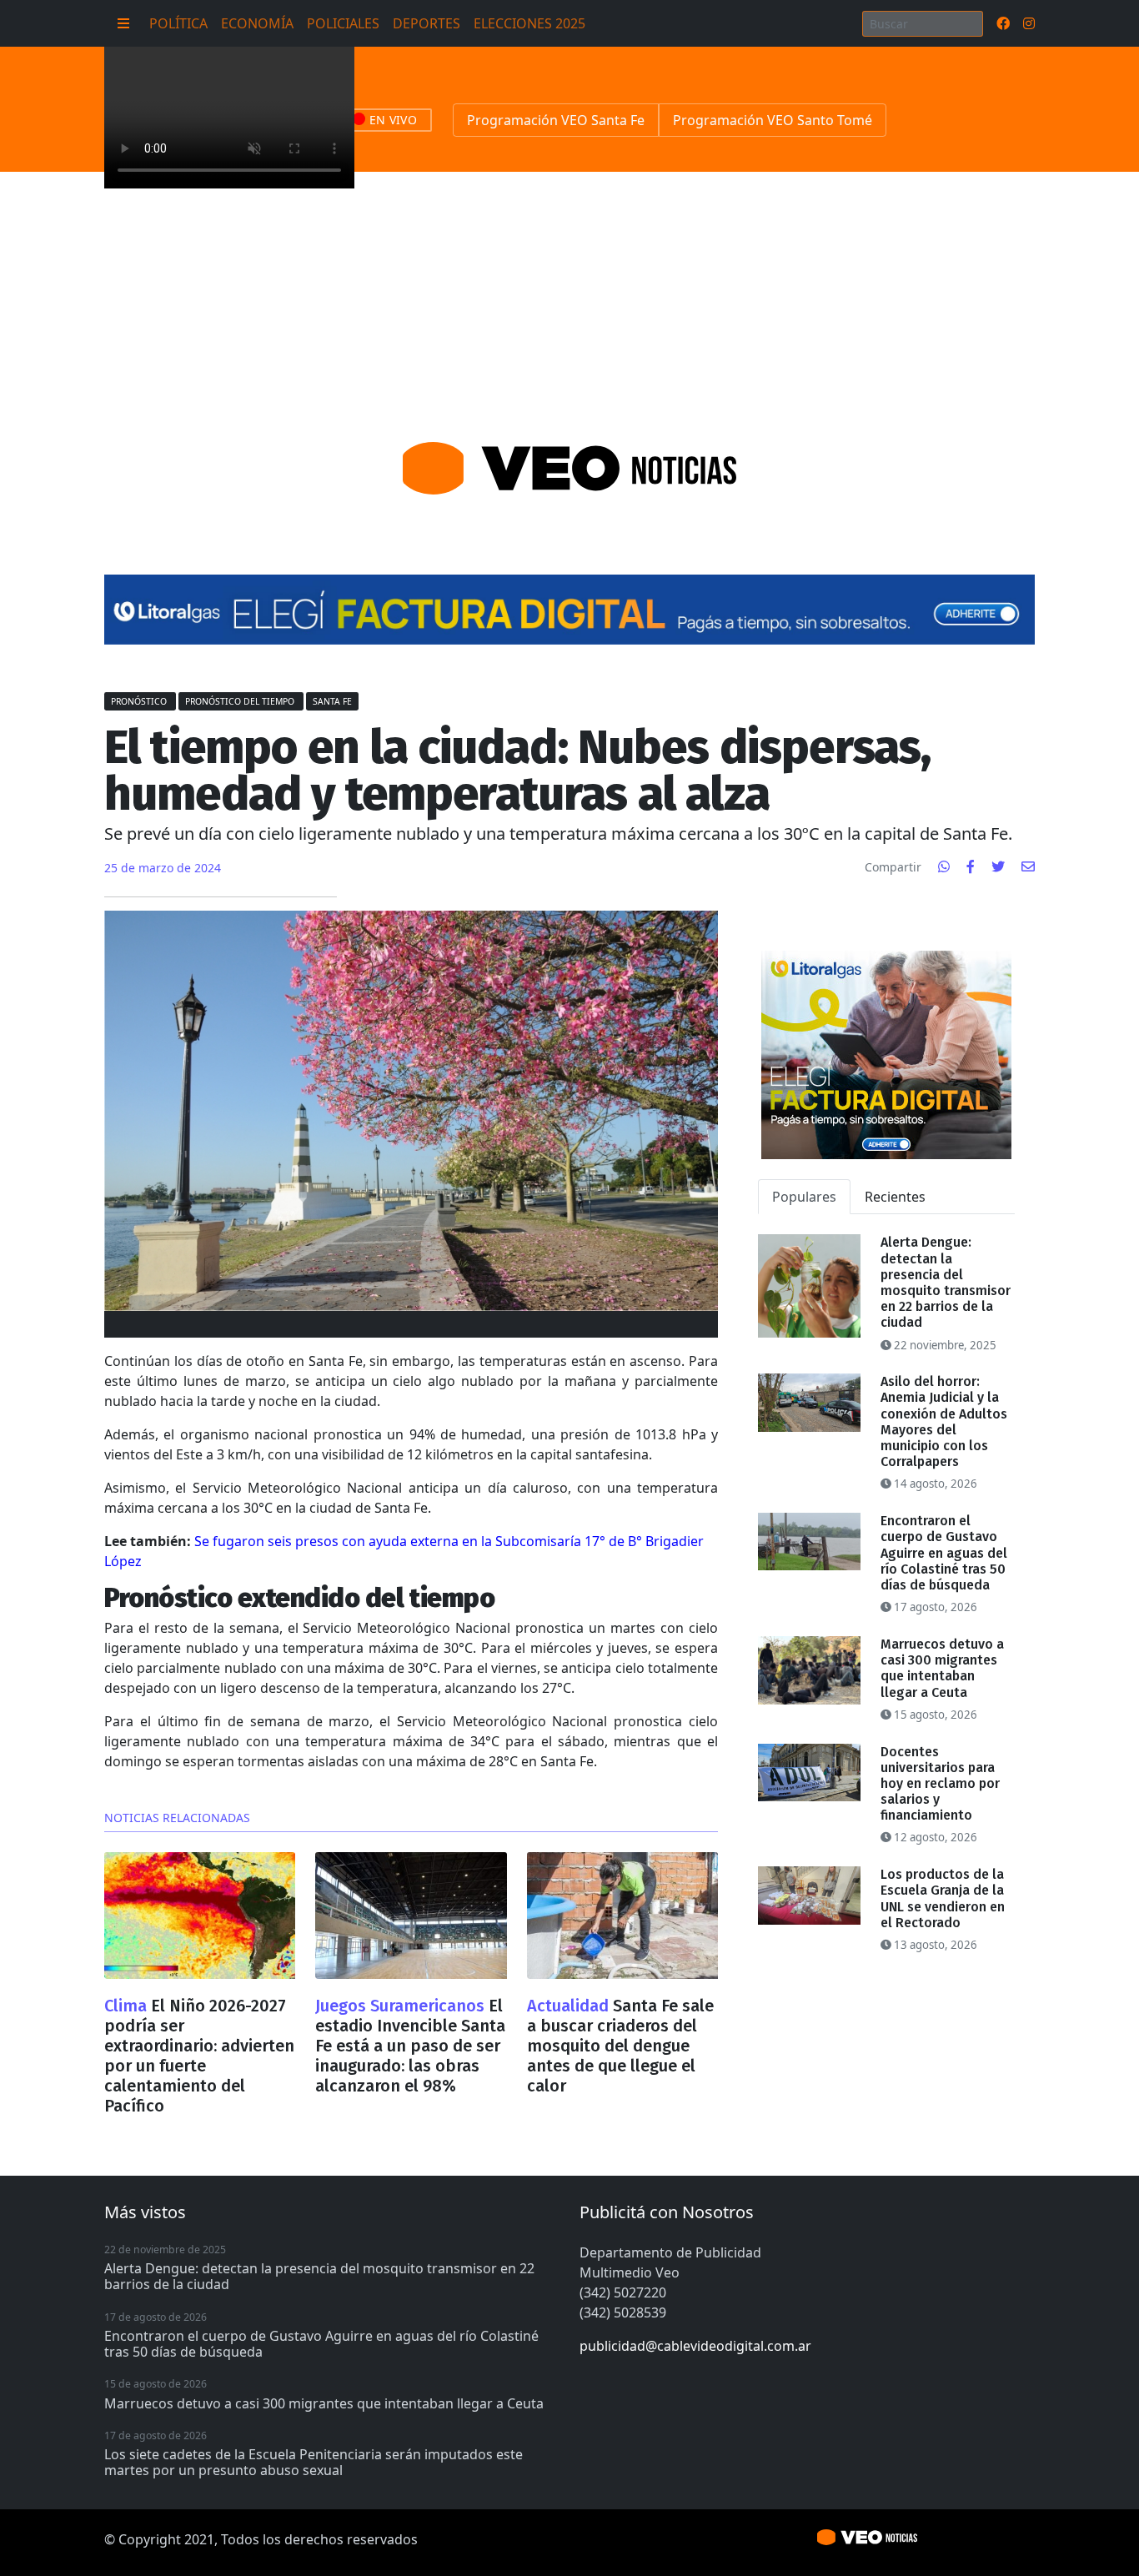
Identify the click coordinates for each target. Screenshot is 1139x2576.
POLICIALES (343, 23)
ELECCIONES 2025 (529, 23)
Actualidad (570, 2006)
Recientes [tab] (895, 1197)
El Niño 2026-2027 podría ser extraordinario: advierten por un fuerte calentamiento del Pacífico (199, 2056)
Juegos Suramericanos (402, 2006)
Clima (128, 2006)
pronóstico (140, 701)
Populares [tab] (804, 1197)
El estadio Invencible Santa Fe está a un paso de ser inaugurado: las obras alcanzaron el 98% (410, 2046)
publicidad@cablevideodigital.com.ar (695, 2346)
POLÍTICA (178, 23)
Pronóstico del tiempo (241, 701)
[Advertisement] (569, 297)
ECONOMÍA (257, 23)
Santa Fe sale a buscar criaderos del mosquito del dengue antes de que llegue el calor (620, 2046)
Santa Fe (332, 701)
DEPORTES (426, 23)
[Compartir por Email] (1028, 866)
